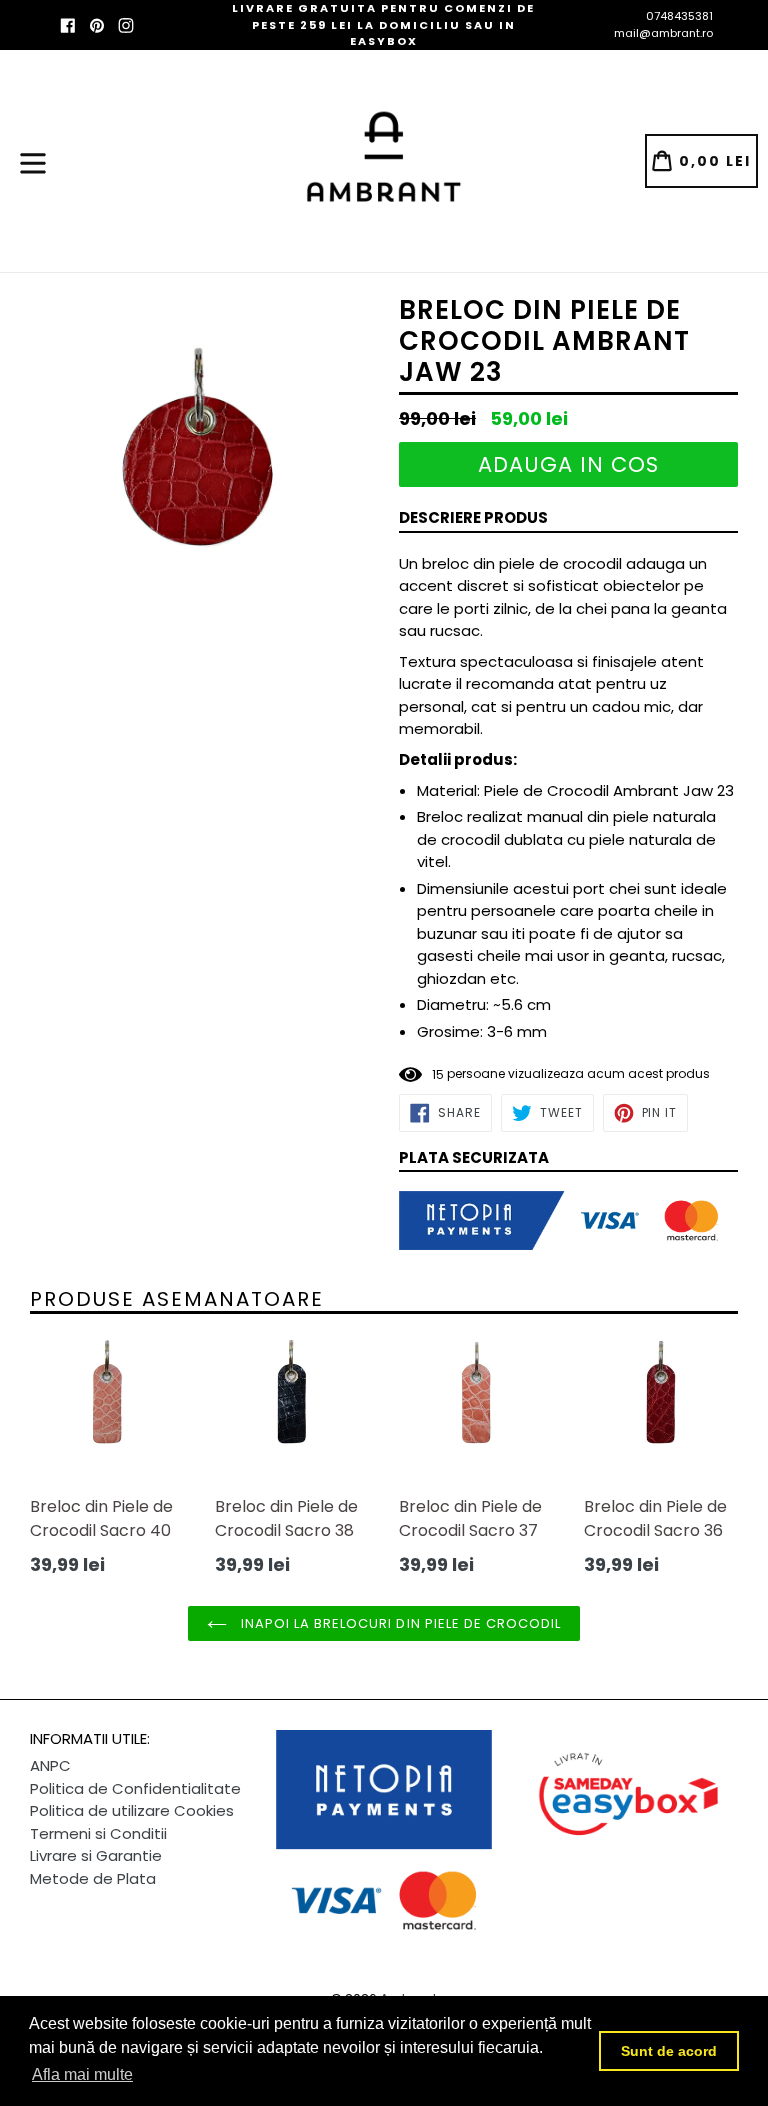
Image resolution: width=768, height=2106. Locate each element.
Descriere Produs (473, 517)
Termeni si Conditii (98, 1833)
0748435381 (679, 16)
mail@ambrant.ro (663, 33)
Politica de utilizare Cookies (132, 1810)
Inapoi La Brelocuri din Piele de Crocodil (399, 1623)
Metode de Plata (93, 1878)
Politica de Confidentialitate (135, 1788)
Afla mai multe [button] (82, 2074)
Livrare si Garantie (96, 1855)
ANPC (50, 1765)
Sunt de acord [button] (669, 2051)
